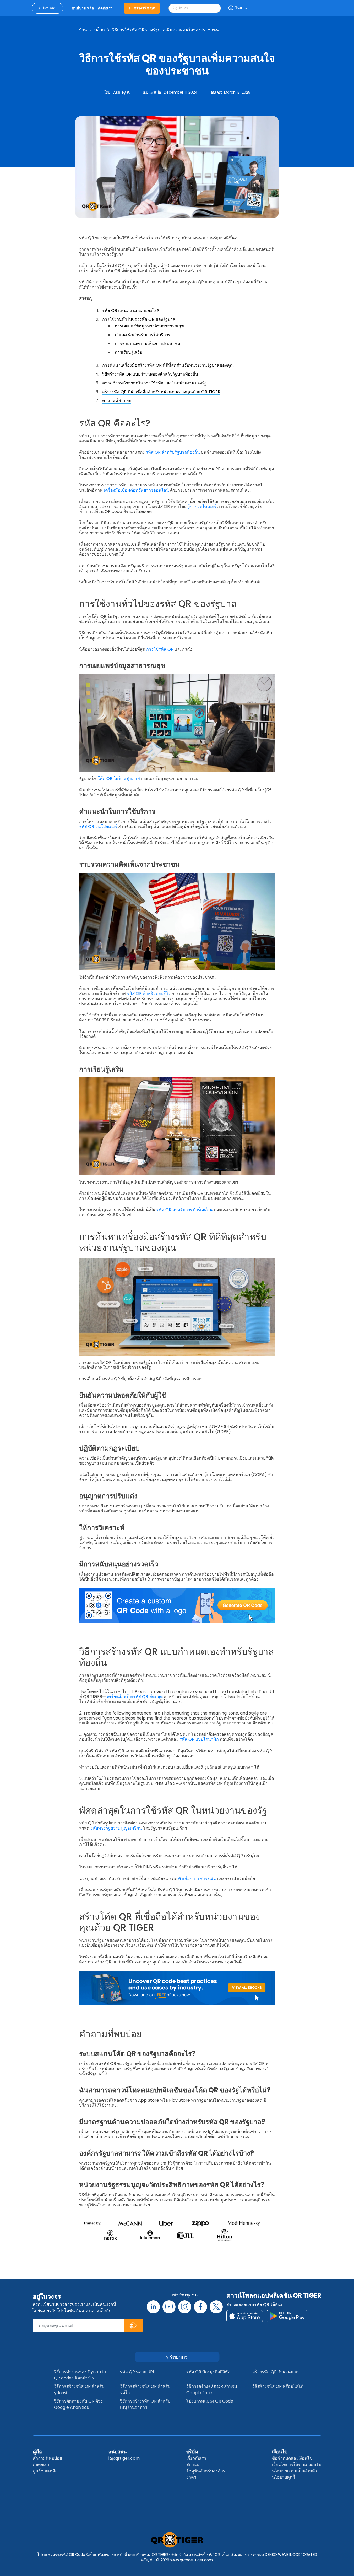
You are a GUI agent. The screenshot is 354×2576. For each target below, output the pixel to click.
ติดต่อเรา (41, 2464)
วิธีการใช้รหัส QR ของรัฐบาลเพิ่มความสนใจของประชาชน (165, 30)
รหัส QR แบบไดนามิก (200, 1739)
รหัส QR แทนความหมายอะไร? (131, 310)
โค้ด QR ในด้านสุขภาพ (119, 779)
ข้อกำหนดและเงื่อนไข (292, 2458)
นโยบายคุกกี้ (284, 2477)
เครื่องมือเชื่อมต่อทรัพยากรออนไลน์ (137, 490)
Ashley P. (121, 92)
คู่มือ (37, 2452)
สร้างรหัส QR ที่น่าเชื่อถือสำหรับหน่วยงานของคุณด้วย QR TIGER (161, 392)
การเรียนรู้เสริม (129, 352)
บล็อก (100, 30)
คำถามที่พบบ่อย (117, 401)
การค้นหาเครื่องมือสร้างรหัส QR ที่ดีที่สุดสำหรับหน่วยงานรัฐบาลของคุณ (168, 365)
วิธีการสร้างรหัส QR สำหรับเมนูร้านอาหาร (145, 2404)
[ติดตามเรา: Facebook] (200, 2307)
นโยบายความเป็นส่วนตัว (295, 2471)
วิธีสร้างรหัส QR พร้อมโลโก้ (278, 2386)
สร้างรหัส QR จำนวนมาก (275, 2372)
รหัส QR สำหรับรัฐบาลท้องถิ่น (173, 452)
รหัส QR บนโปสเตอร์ (99, 826)
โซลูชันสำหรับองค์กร (206, 2471)
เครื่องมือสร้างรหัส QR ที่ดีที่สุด (135, 1697)
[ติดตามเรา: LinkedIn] (153, 2307)
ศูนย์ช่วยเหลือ (45, 2471)
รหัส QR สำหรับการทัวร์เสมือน (185, 1210)
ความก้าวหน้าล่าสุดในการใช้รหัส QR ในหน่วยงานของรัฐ (154, 383)
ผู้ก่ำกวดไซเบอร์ (202, 506)
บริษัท (192, 2452)
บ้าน (83, 30)
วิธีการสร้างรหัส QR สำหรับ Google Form (212, 2390)
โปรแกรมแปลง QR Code (210, 2401)
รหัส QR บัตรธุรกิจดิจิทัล (208, 2372)
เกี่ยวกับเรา (196, 2458)
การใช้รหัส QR (160, 649)
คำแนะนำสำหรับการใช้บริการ (143, 335)
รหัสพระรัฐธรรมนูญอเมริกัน (117, 1828)
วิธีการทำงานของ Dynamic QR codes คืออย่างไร (80, 2375)
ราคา (191, 2477)
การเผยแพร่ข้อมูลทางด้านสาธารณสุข (149, 326)
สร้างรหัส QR (144, 8)
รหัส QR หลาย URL (137, 2372)
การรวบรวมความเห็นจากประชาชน (148, 343)
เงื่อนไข (280, 2452)
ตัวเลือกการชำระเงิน (198, 1878)
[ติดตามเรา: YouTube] (169, 2307)
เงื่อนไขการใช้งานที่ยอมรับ (297, 2464)
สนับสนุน (118, 2452)
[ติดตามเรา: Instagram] (185, 2307)
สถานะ (193, 2464)
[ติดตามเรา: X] (216, 2307)
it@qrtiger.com (124, 2458)
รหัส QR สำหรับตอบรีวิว (149, 993)
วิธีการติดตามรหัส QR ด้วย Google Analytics (78, 2404)
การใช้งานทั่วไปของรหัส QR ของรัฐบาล (139, 319)
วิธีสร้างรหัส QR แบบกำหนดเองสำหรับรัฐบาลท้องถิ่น (150, 374)
